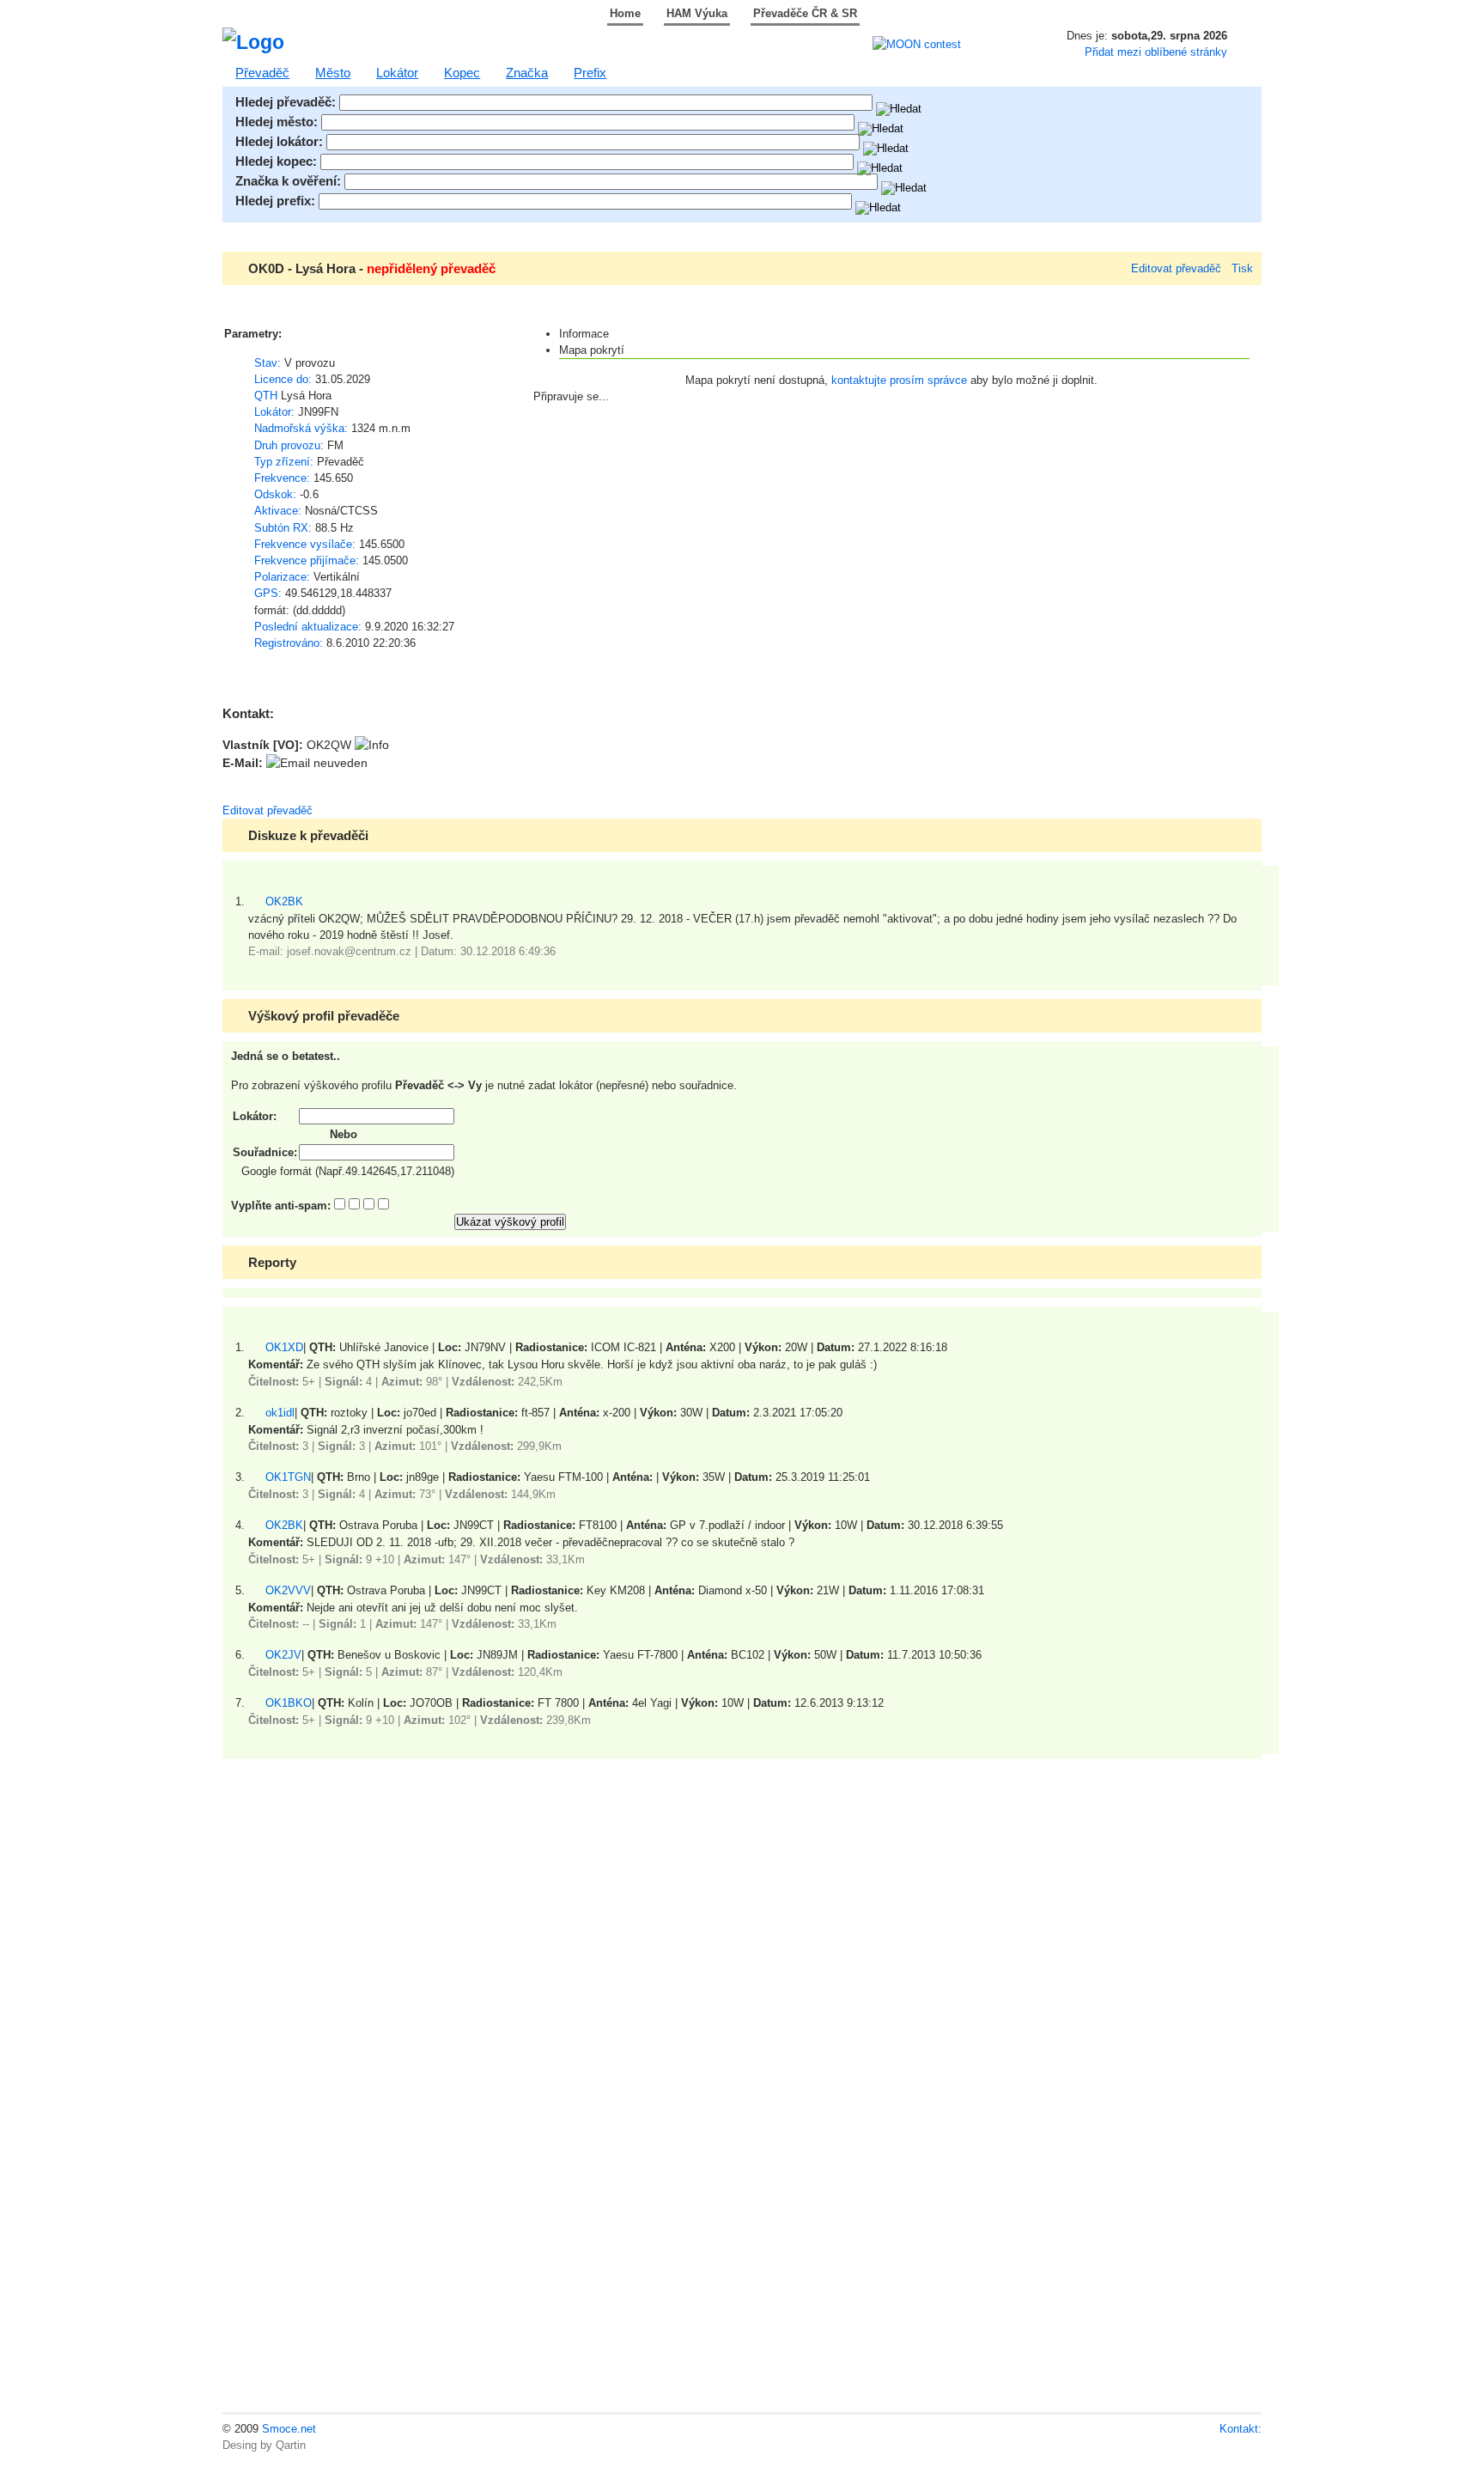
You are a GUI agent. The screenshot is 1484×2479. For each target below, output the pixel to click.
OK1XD (284, 1347)
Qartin (291, 2445)
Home (625, 13)
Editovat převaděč (1176, 268)
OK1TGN (288, 1477)
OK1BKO (289, 1703)
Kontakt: (1241, 2429)
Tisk (1242, 268)
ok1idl (280, 1413)
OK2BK (284, 901)
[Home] (253, 42)
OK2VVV (288, 1590)
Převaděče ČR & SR (805, 13)
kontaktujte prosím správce (899, 380)
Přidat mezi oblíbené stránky (1156, 52)
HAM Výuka (697, 13)
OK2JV (283, 1655)
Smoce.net (289, 2429)
